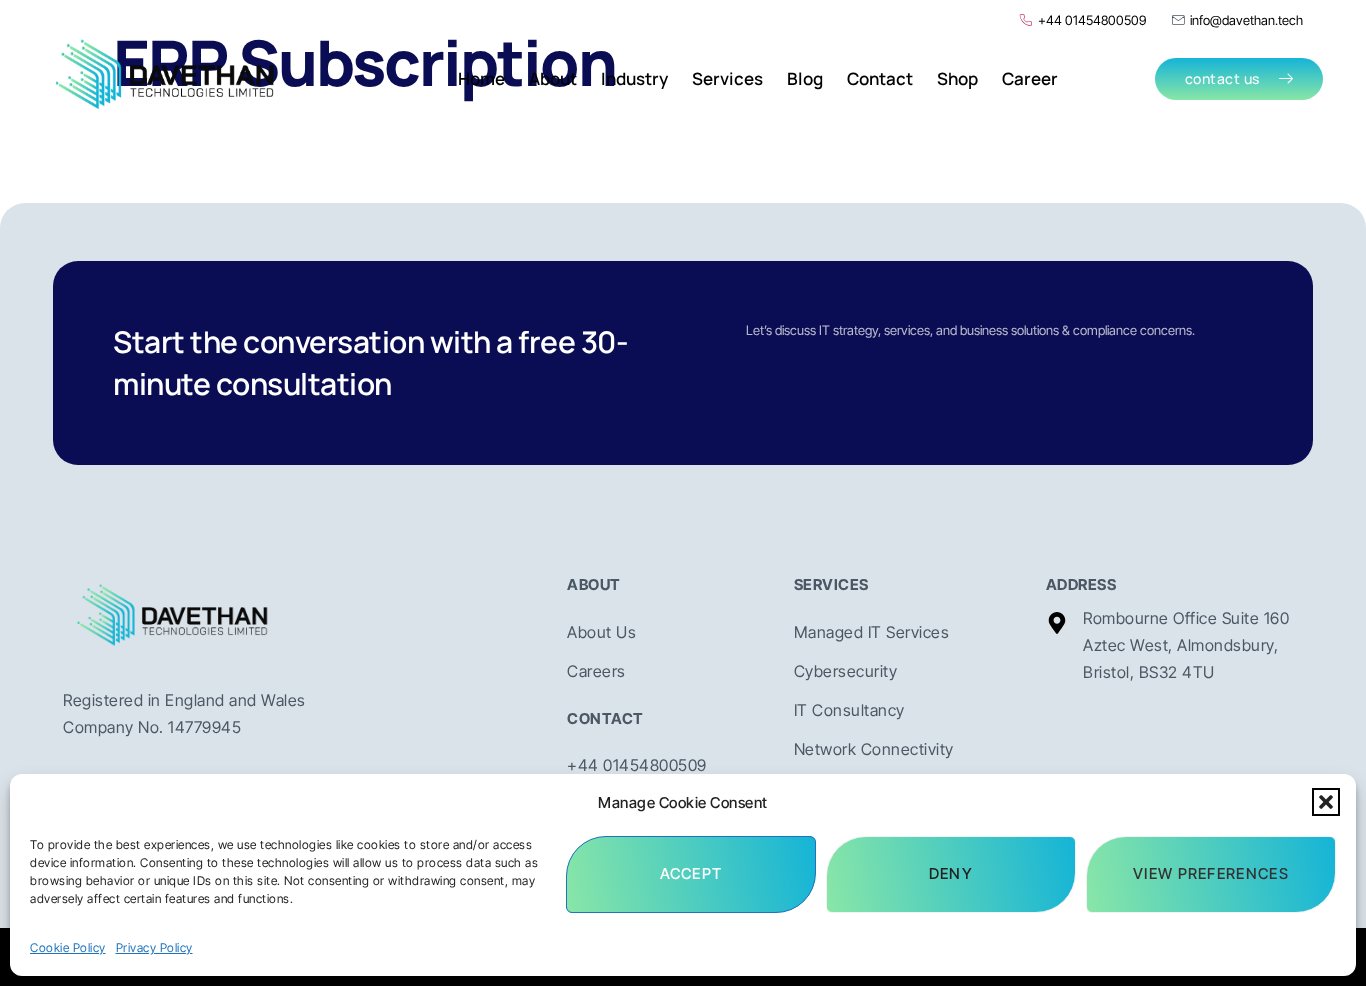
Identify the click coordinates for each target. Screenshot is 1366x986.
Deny (951, 873)
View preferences (1211, 873)
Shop (957, 78)
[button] (1326, 802)
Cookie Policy (68, 947)
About (553, 78)
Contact (880, 78)
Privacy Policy (154, 947)
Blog (805, 78)
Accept (691, 873)
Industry (634, 78)
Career (1030, 78)
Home (481, 78)
